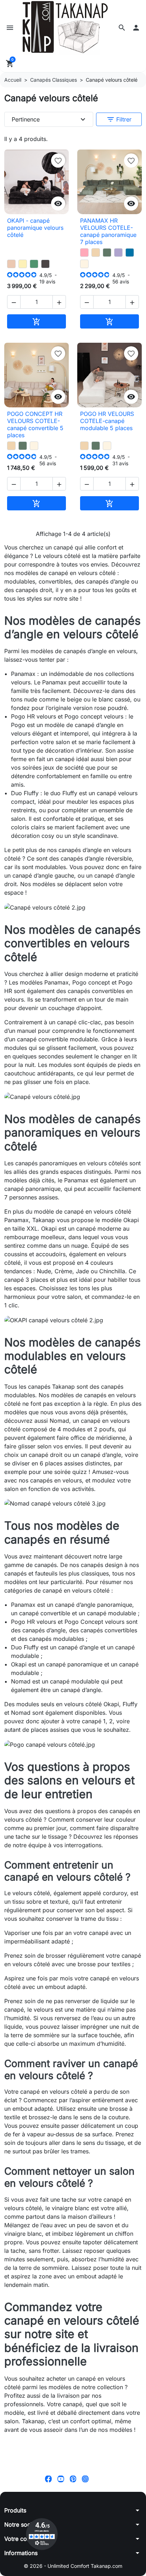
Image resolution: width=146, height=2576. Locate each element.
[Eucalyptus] (107, 253)
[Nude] (11, 264)
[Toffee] (96, 253)
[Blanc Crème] (84, 264)
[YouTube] (61, 2479)
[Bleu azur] (130, 253)
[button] (122, 28)
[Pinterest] (73, 2479)
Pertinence (49, 119)
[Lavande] (118, 253)
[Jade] (34, 264)
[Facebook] (48, 2479)
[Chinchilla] (45, 264)
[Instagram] (85, 2479)
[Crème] (23, 264)
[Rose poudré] (84, 253)
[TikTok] (98, 2479)
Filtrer (119, 119)
